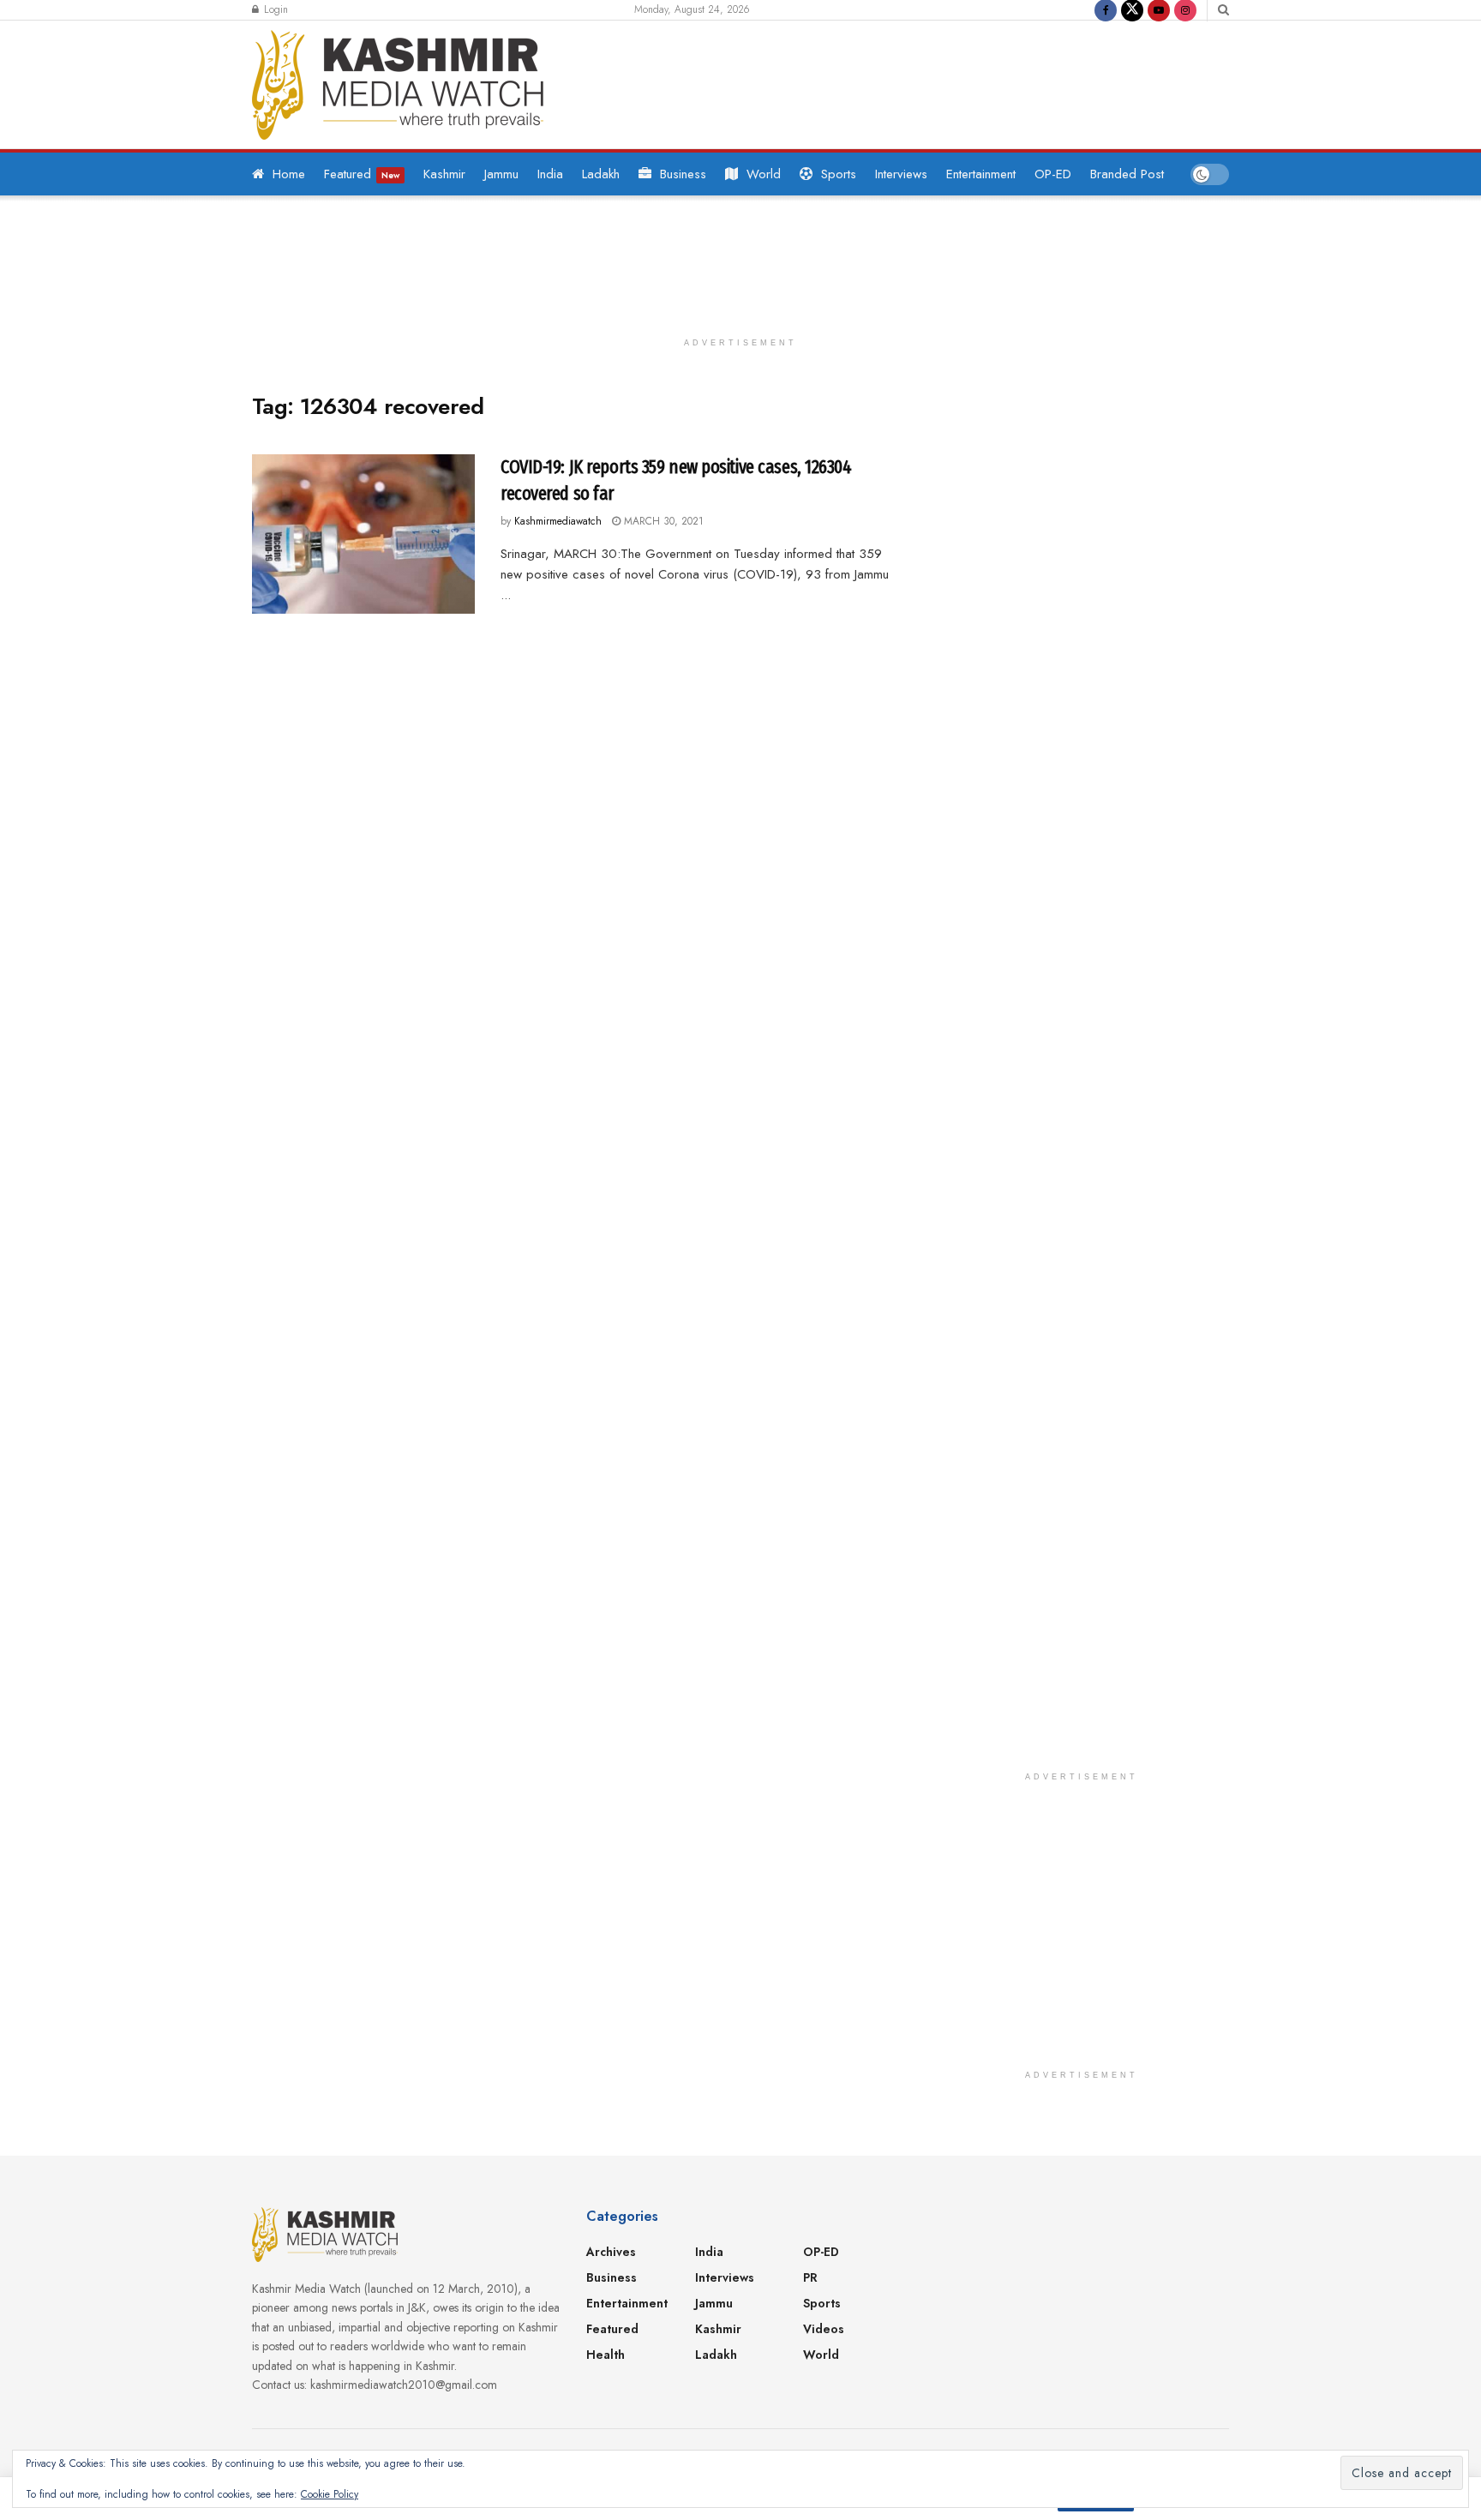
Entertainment (981, 174)
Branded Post (1127, 174)
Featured (362, 174)
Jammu (501, 174)
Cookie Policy (330, 2494)
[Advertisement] (898, 81)
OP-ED (1053, 174)
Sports (839, 174)
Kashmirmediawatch (558, 521)
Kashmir (444, 174)
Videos (824, 2329)
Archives (611, 2252)
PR (810, 2277)
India (550, 174)
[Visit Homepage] (398, 85)
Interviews (901, 174)
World (764, 174)
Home (289, 174)
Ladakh (601, 174)
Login (274, 9)
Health (606, 2355)
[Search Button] (1223, 10)
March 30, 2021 (662, 521)
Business (683, 174)
